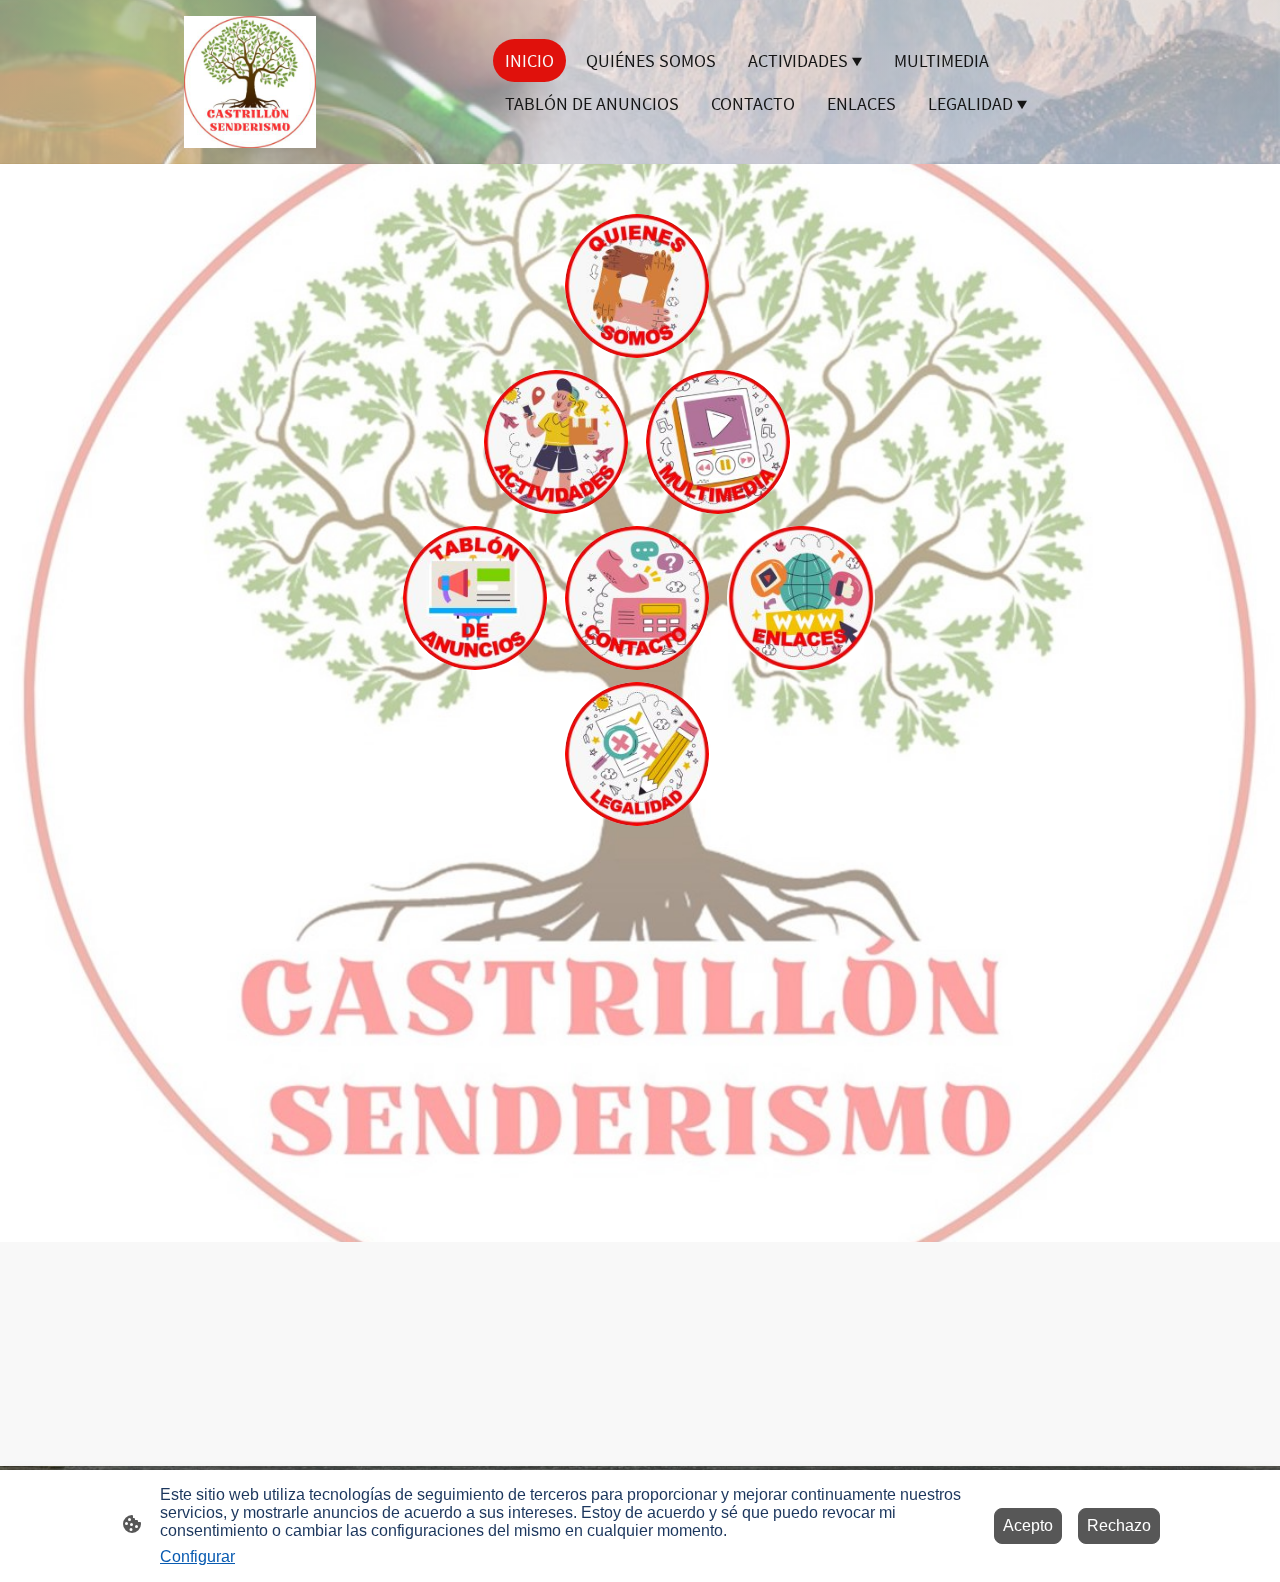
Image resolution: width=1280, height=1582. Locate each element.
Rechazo (1119, 1525)
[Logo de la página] (250, 82)
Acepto (1028, 1525)
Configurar (197, 1556)
